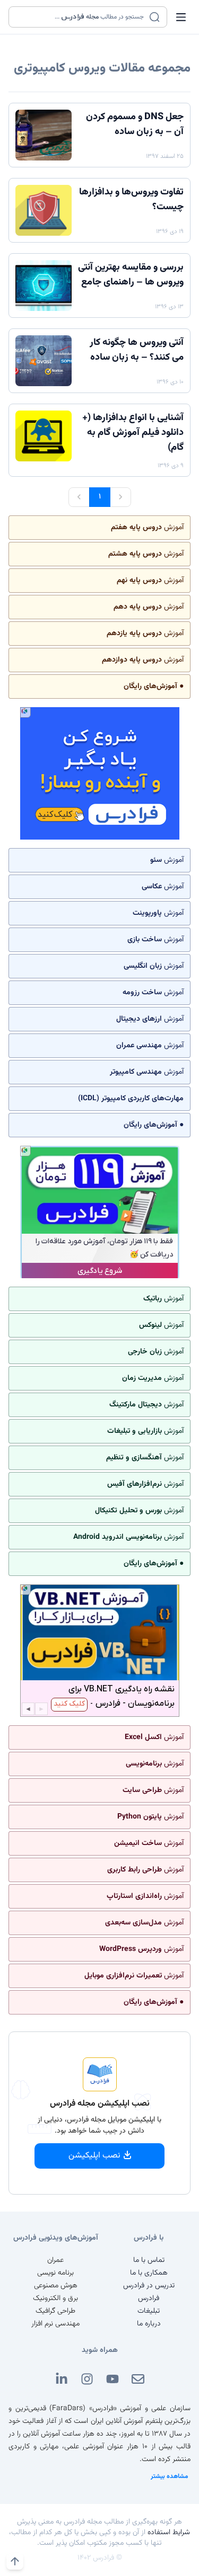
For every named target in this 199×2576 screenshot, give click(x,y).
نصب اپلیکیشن (94, 2156)
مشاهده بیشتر (170, 2476)
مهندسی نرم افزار (55, 2324)
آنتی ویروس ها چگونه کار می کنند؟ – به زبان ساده (137, 350)
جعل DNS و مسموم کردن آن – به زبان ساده (135, 124)
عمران (55, 2260)
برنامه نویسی (55, 2273)
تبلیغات (149, 2311)
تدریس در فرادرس (149, 2286)
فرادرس (149, 2298)
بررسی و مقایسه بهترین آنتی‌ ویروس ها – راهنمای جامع (131, 275)
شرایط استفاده (169, 2533)
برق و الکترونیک (55, 2298)
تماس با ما (149, 2260)
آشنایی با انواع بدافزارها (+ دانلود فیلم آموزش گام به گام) (133, 433)
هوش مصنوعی (56, 2286)
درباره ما (149, 2324)
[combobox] (81, 17)
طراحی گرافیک (55, 2311)
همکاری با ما (149, 2273)
